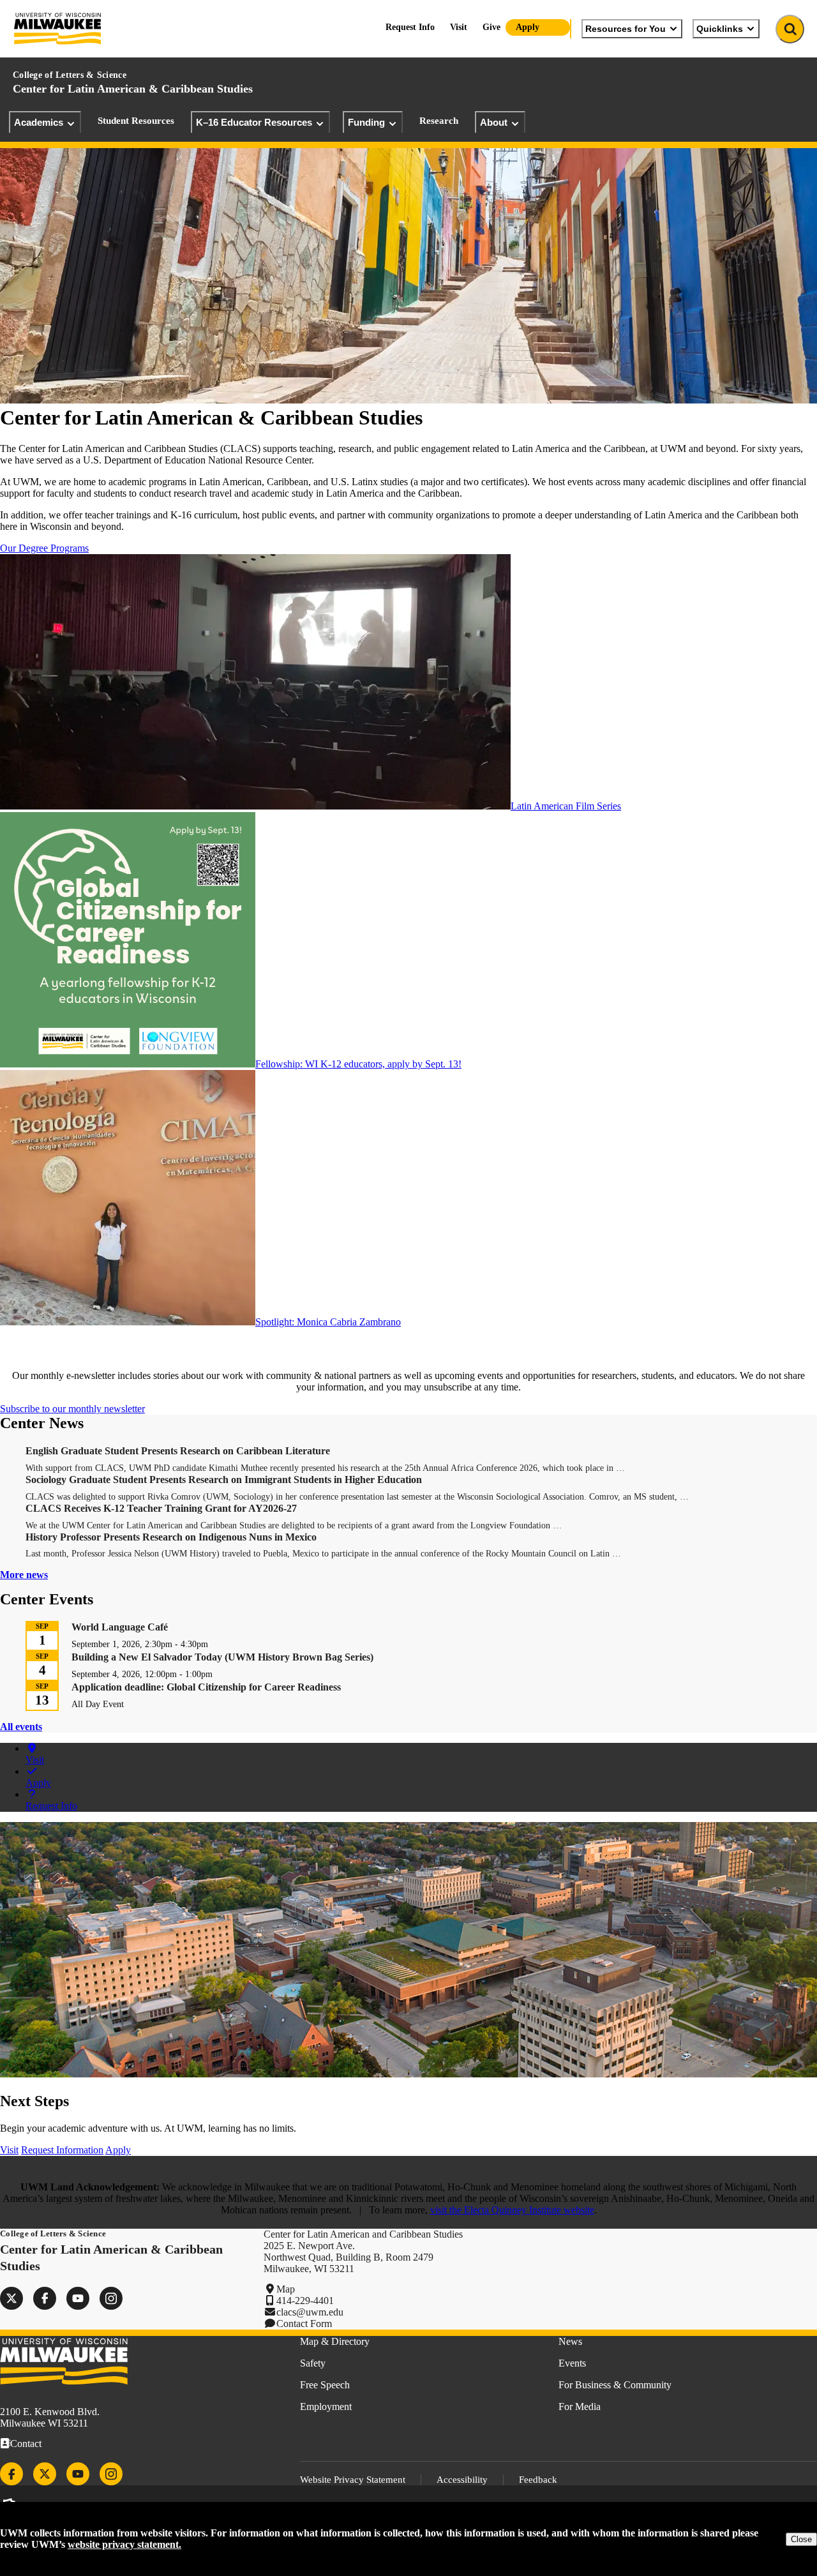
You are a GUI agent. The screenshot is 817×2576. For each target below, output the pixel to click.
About (494, 122)
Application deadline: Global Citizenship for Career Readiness (206, 1687)
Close (801, 2539)
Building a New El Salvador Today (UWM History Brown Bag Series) (222, 1657)
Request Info (410, 27)
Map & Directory (335, 2341)
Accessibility (462, 2480)
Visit (459, 27)
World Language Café (120, 1627)
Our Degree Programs (44, 548)
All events (21, 1727)
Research (439, 121)
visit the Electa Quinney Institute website (512, 2210)
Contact (26, 2444)
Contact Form (304, 2324)
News (570, 2341)
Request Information (62, 2150)
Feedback (538, 2480)
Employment (326, 2407)
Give (491, 27)
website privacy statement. (124, 2544)
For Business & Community (615, 2385)
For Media (580, 2407)
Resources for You (626, 29)
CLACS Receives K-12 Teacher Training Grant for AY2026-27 (161, 1508)
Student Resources (136, 121)
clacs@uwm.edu (310, 2312)
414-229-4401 (305, 2301)
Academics (39, 122)
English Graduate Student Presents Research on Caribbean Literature (178, 1451)
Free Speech (325, 2385)
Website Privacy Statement (353, 2480)
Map (286, 2289)
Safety (313, 2363)
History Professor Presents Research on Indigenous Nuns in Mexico (171, 1537)
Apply (528, 27)
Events (572, 2363)
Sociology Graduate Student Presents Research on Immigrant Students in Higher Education (224, 1480)
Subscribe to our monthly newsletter (72, 1409)
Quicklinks (720, 29)
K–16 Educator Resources (254, 122)
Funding (366, 122)
